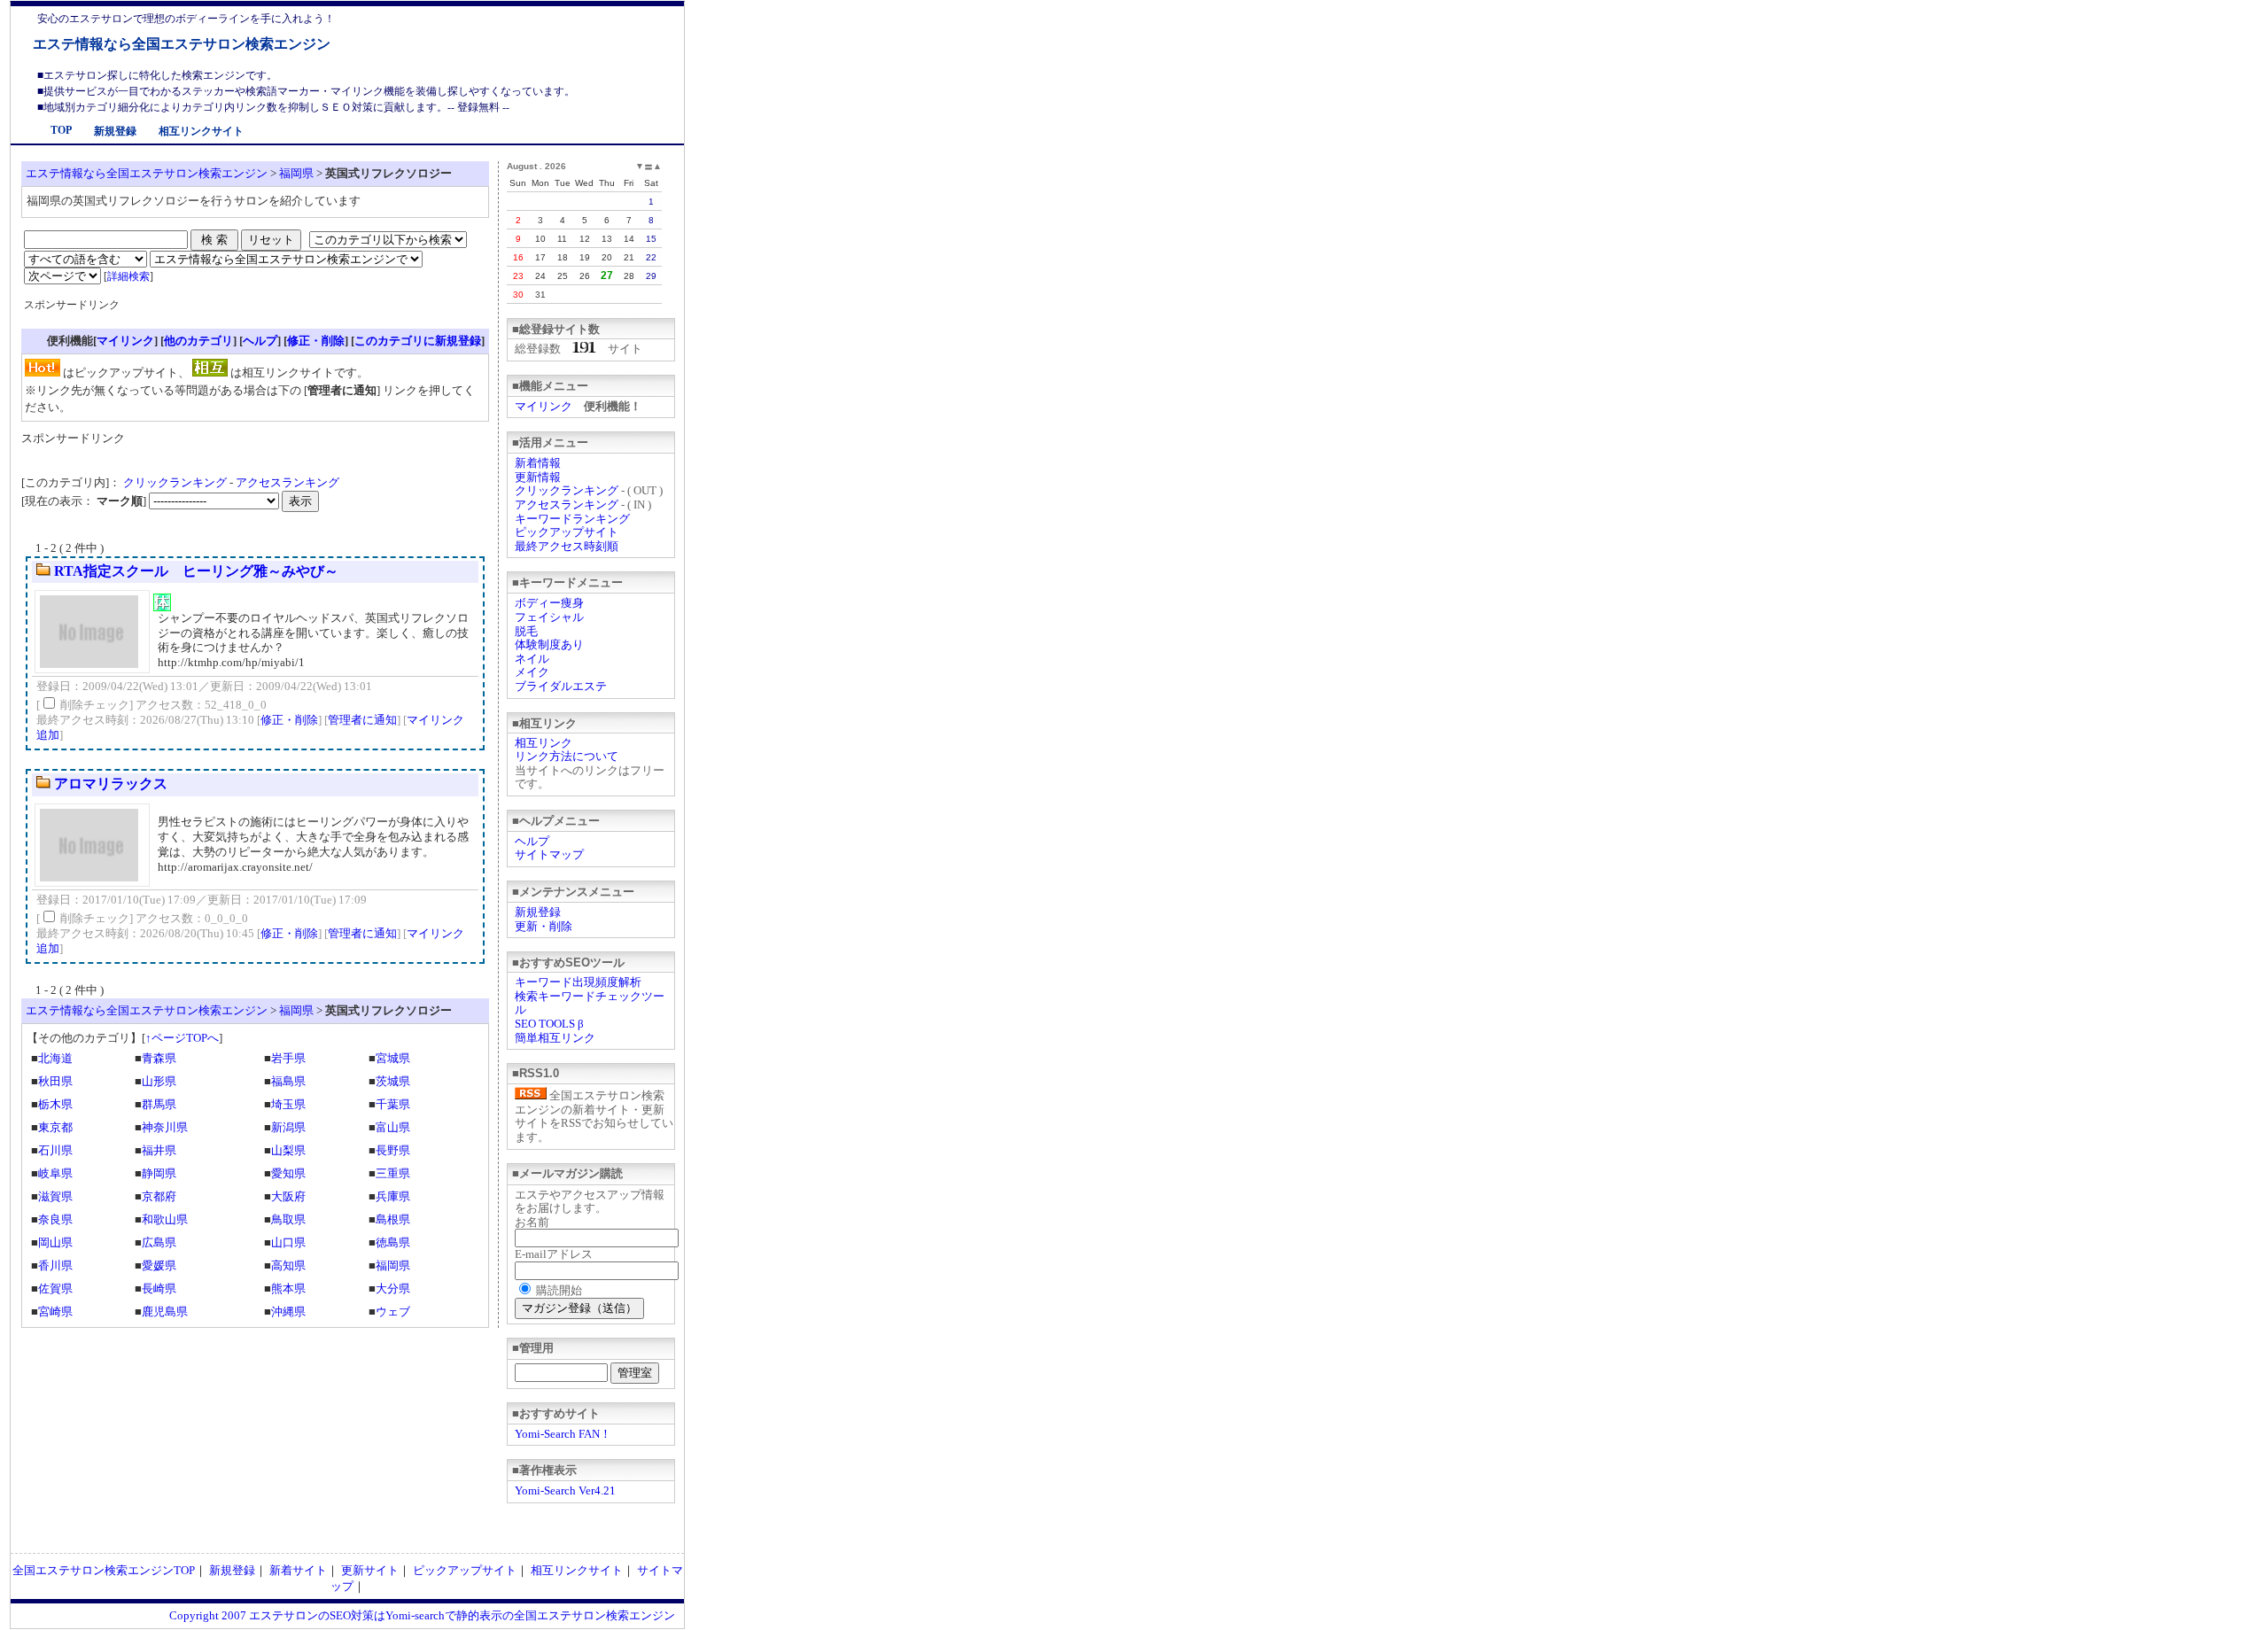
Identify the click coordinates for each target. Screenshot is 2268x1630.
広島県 (159, 1242)
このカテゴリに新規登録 (418, 341)
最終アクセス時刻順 (567, 546)
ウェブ (393, 1312)
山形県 (159, 1081)
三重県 (393, 1173)
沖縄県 (288, 1312)
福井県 (159, 1150)
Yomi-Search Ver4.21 (565, 1490)
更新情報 (538, 477)
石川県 (55, 1150)
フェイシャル (549, 617)
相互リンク (544, 743)
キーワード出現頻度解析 (578, 982)
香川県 (55, 1265)
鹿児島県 (165, 1312)
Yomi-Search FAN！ (563, 1434)
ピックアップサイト (567, 532)
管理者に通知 (362, 720)
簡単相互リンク (555, 1038)
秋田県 (55, 1081)
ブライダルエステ (561, 686)
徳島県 (393, 1242)
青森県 (159, 1058)
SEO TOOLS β (549, 1024)
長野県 (393, 1150)
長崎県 (159, 1288)
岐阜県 (55, 1173)
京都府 (159, 1196)
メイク (532, 672)
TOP (61, 130)
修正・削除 (316, 341)
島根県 (393, 1219)
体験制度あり (549, 644)
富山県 (393, 1127)
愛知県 (288, 1173)
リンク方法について (567, 756)
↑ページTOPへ (182, 1038)
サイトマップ (549, 854)
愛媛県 (159, 1265)
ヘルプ (532, 841)
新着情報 (538, 463)
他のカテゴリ (198, 341)
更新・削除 (544, 926)
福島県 (288, 1081)
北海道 (55, 1058)
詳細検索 (128, 276)
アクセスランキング (567, 505)
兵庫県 (393, 1196)
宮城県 (393, 1058)
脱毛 (526, 631)
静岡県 (159, 1173)
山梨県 (288, 1150)
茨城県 (393, 1081)
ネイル (532, 659)
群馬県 (159, 1104)
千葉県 (393, 1104)
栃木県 (55, 1104)
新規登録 (115, 131)
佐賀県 (55, 1288)
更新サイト (370, 1570)
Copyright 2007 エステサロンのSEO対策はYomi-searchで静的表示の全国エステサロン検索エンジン (422, 1615)
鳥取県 (288, 1219)
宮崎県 (55, 1312)
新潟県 (288, 1127)
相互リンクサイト (201, 131)
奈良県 (55, 1219)
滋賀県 (55, 1196)
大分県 (393, 1288)
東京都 (55, 1127)
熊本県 (288, 1288)
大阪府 (288, 1196)
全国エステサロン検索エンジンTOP (104, 1570)
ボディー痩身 (549, 603)
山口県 (288, 1242)
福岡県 (296, 173)
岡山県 (55, 1242)
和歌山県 (165, 1219)
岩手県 (288, 1058)
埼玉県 (288, 1104)
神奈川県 (165, 1127)
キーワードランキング (572, 519)
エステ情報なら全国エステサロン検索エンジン (182, 44)
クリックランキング (567, 490)
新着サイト (298, 1570)
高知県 (288, 1265)
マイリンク (544, 406)
